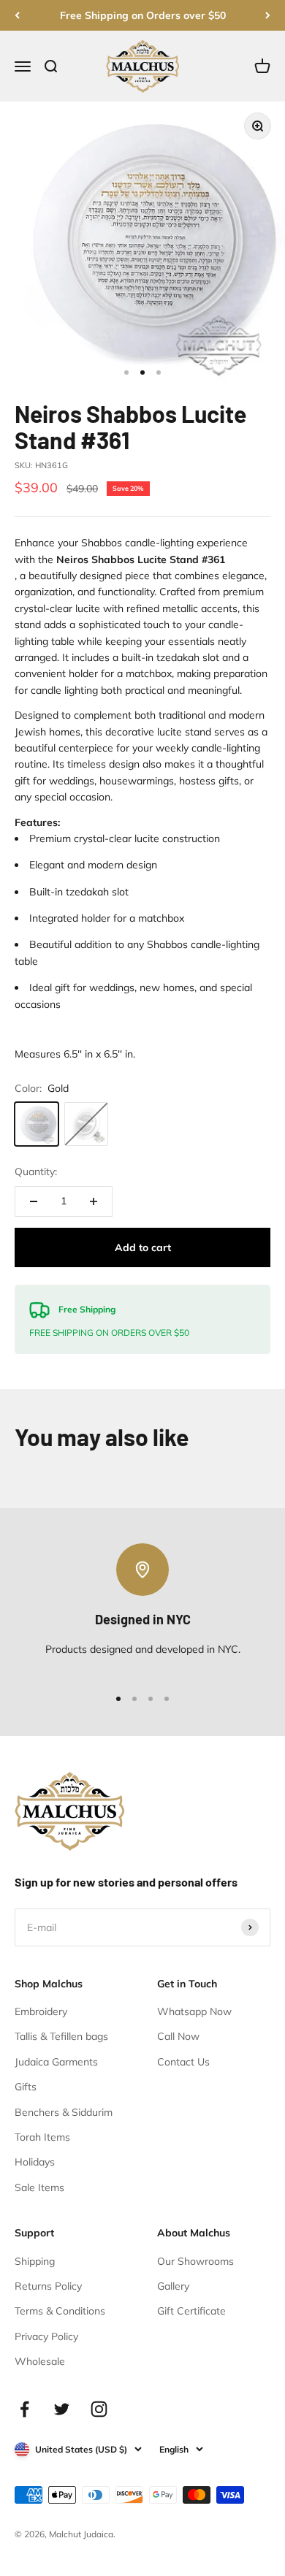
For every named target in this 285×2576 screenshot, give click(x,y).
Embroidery (41, 2011)
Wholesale (40, 2361)
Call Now (178, 2036)
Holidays (35, 2162)
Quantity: (36, 1172)
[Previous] (17, 15)
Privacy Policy (46, 2336)
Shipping (35, 2261)
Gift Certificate (191, 2311)
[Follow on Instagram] (99, 2409)
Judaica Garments (56, 2062)
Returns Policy (48, 2286)
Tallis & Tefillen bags (61, 2036)
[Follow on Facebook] (24, 2409)
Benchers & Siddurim (64, 2112)
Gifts (26, 2087)
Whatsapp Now (194, 2011)
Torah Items (42, 2137)
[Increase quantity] (94, 1201)
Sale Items (39, 2187)
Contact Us (183, 2062)
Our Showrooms (195, 2261)
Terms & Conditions (60, 2311)
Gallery (173, 2286)
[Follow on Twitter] (62, 2409)
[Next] (268, 15)
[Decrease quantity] (34, 1201)
